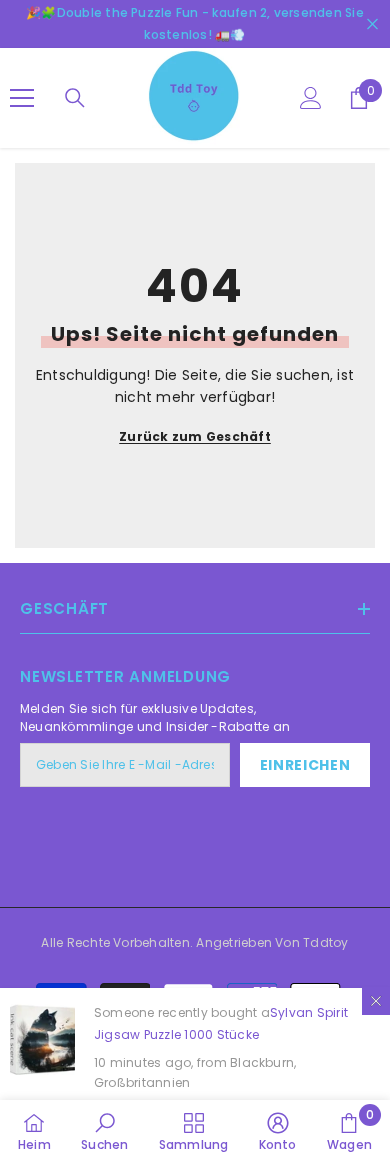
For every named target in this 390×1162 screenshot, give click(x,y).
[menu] (22, 98)
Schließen (372, 24)
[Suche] (75, 98)
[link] (104, 1131)
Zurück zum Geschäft (195, 436)
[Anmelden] (311, 98)
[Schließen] (376, 1001)
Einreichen (305, 765)
